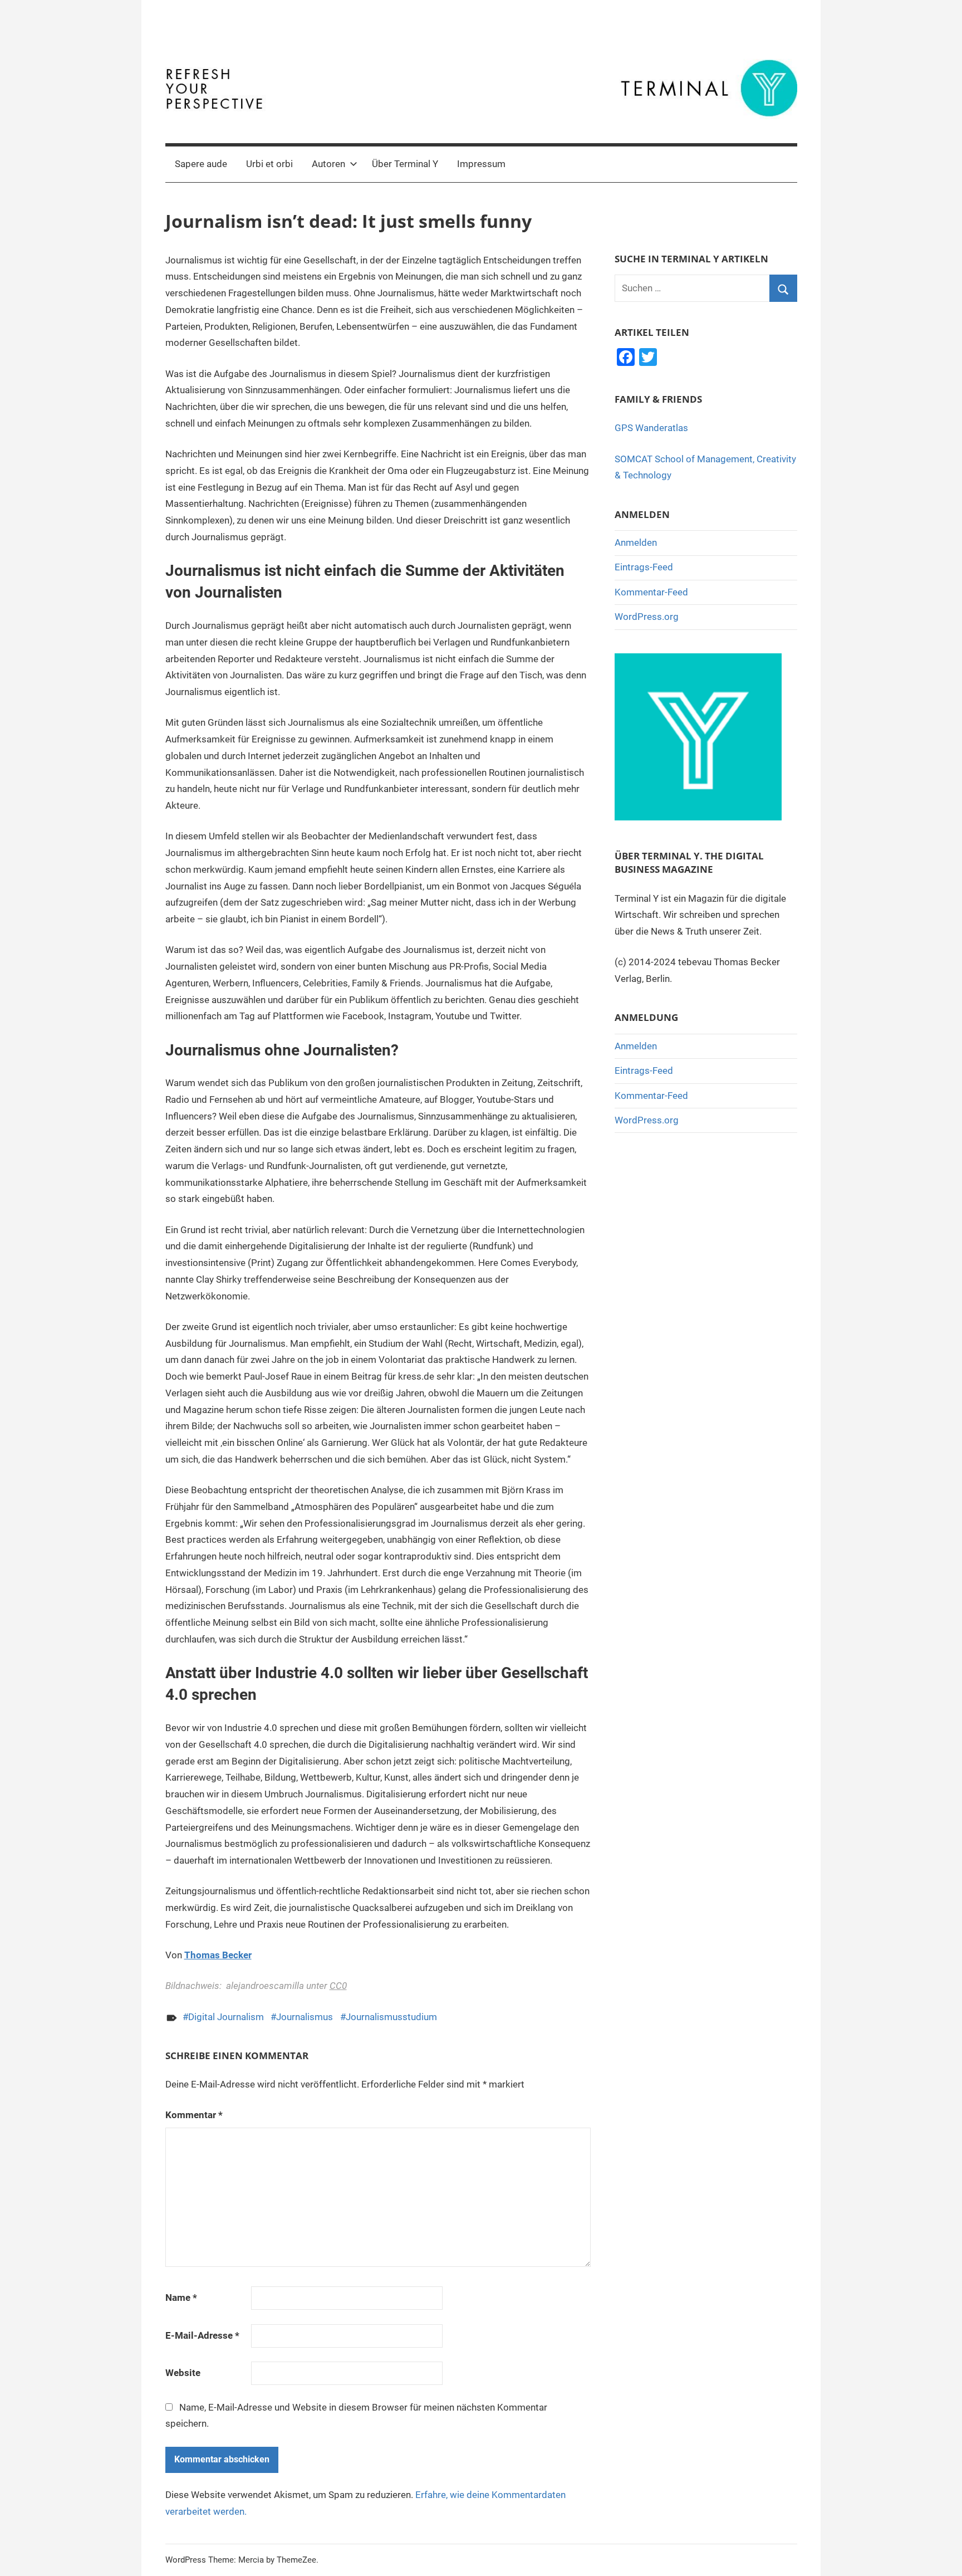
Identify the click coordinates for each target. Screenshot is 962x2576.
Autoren (328, 164)
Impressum (481, 164)
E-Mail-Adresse (202, 2335)
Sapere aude (201, 164)
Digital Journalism (226, 2017)
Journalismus (305, 2017)
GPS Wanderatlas (651, 428)
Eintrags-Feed (644, 567)
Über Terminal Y (405, 164)
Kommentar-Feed (651, 592)
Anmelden (636, 542)
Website (183, 2373)
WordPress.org (647, 617)
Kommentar (194, 2115)
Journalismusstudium (391, 2017)
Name (181, 2298)
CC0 (338, 1986)
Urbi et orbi (269, 164)
